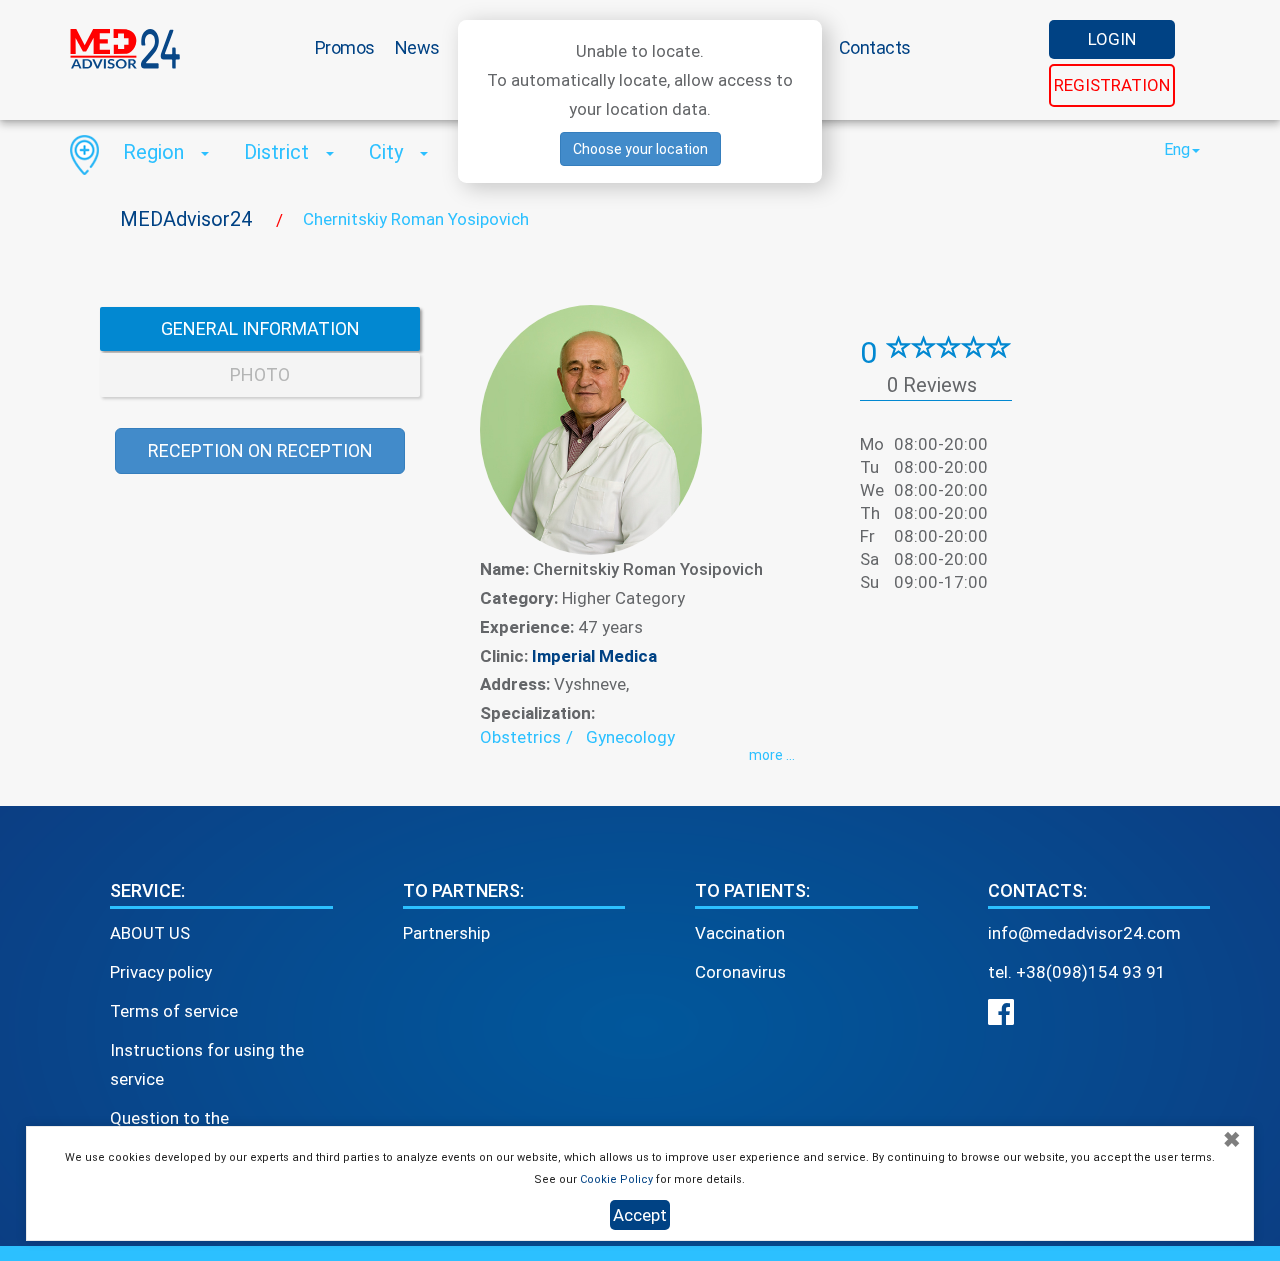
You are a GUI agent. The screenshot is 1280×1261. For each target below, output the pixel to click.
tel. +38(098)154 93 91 (1077, 972)
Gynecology (630, 737)
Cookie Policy (616, 1179)
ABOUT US (150, 933)
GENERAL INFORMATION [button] (260, 328)
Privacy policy (161, 972)
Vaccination (740, 933)
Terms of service (174, 1011)
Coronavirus (740, 972)
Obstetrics (520, 737)
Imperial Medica (594, 656)
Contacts (875, 47)
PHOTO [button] (260, 374)
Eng (1177, 149)
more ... (772, 755)
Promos (345, 47)
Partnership (446, 933)
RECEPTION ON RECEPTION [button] (260, 450)
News (417, 47)
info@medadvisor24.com (1084, 933)
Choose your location (640, 149)
